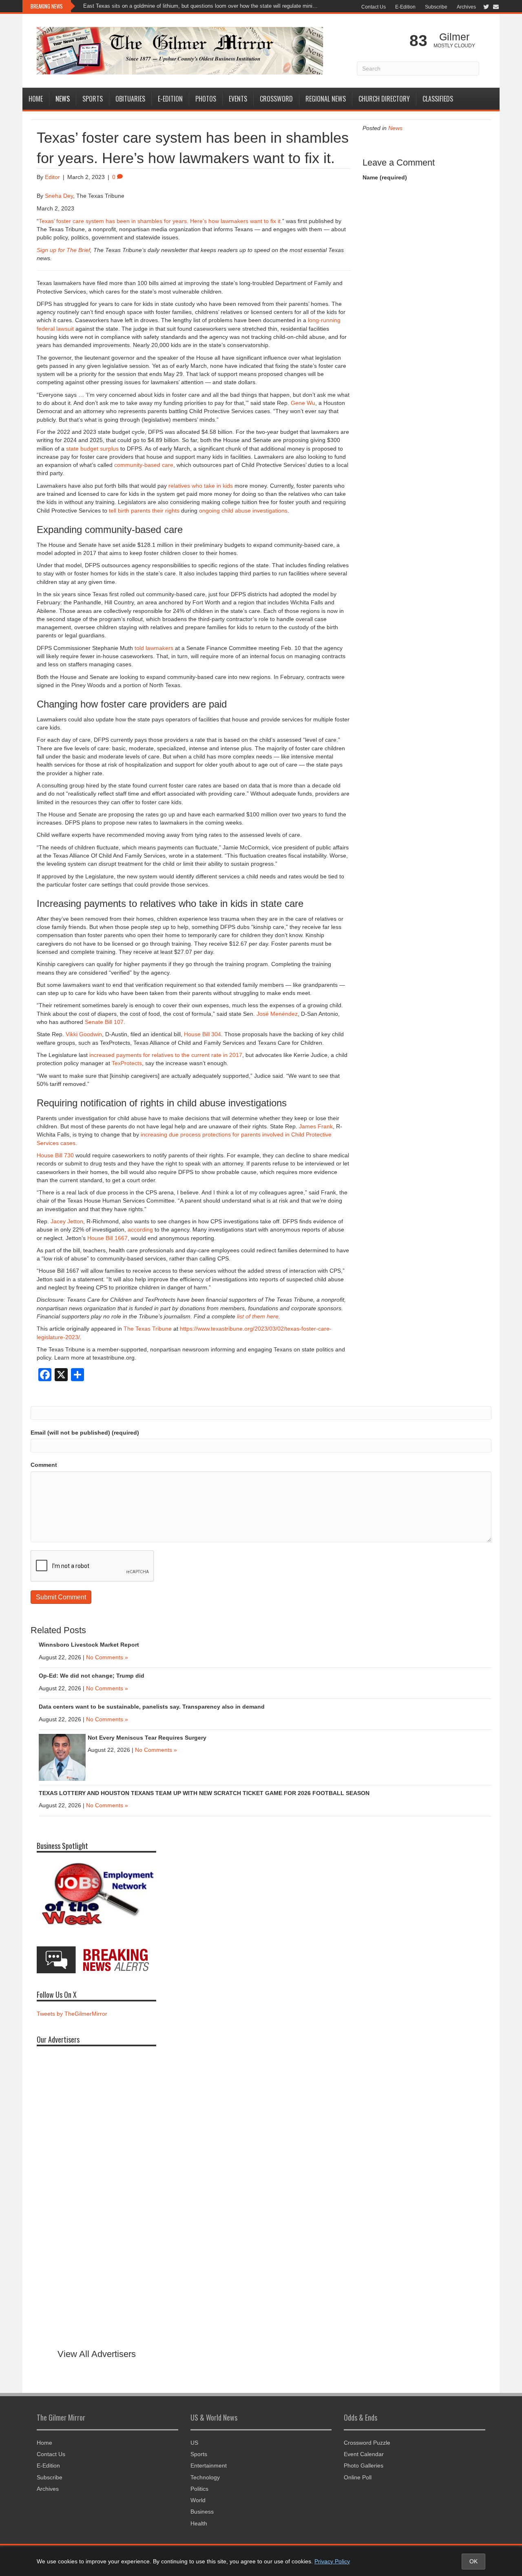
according (140, 1229)
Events (238, 99)
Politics (199, 2489)
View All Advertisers (97, 2354)
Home (36, 99)
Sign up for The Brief (63, 250)
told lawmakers (154, 648)
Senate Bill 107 (104, 1022)
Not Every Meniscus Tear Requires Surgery (147, 1738)
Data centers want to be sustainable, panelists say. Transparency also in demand (152, 1707)
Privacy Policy (332, 2561)
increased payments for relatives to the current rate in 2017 (166, 1055)
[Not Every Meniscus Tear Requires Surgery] (62, 1757)
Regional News (326, 99)
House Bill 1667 (107, 1238)
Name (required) (385, 177)
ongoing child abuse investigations (243, 511)
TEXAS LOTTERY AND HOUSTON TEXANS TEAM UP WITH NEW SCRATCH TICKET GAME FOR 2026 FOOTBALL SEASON (204, 1793)
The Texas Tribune (148, 1329)
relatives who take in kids (201, 486)
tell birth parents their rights (144, 511)
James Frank (316, 1126)
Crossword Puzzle (367, 2443)
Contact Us (374, 7)
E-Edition (405, 7)
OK (473, 2561)
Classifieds (438, 99)
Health (199, 2523)
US (194, 2443)
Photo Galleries (364, 2465)
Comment (44, 1465)
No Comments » (107, 1657)
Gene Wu (303, 403)
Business (202, 2512)
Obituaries (130, 99)
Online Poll (358, 2477)
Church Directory (384, 99)
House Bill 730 (55, 1155)
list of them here (258, 1316)
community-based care (144, 465)
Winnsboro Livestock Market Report (89, 1645)
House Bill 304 (202, 1034)
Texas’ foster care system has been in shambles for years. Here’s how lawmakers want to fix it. (160, 221)
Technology (205, 2477)
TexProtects (127, 1063)
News (63, 99)
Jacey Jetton (67, 1221)
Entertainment (209, 2465)
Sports (93, 99)
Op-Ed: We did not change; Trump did (92, 1676)
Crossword (276, 99)
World (198, 2500)
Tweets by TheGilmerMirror (72, 2014)
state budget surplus (92, 449)
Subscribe (436, 7)
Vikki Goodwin (84, 1034)
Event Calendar (364, 2454)
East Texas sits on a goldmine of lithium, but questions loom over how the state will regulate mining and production (202, 6)
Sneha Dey (59, 196)
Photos (206, 99)
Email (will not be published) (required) (85, 1433)
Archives (466, 7)
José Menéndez (277, 1014)
